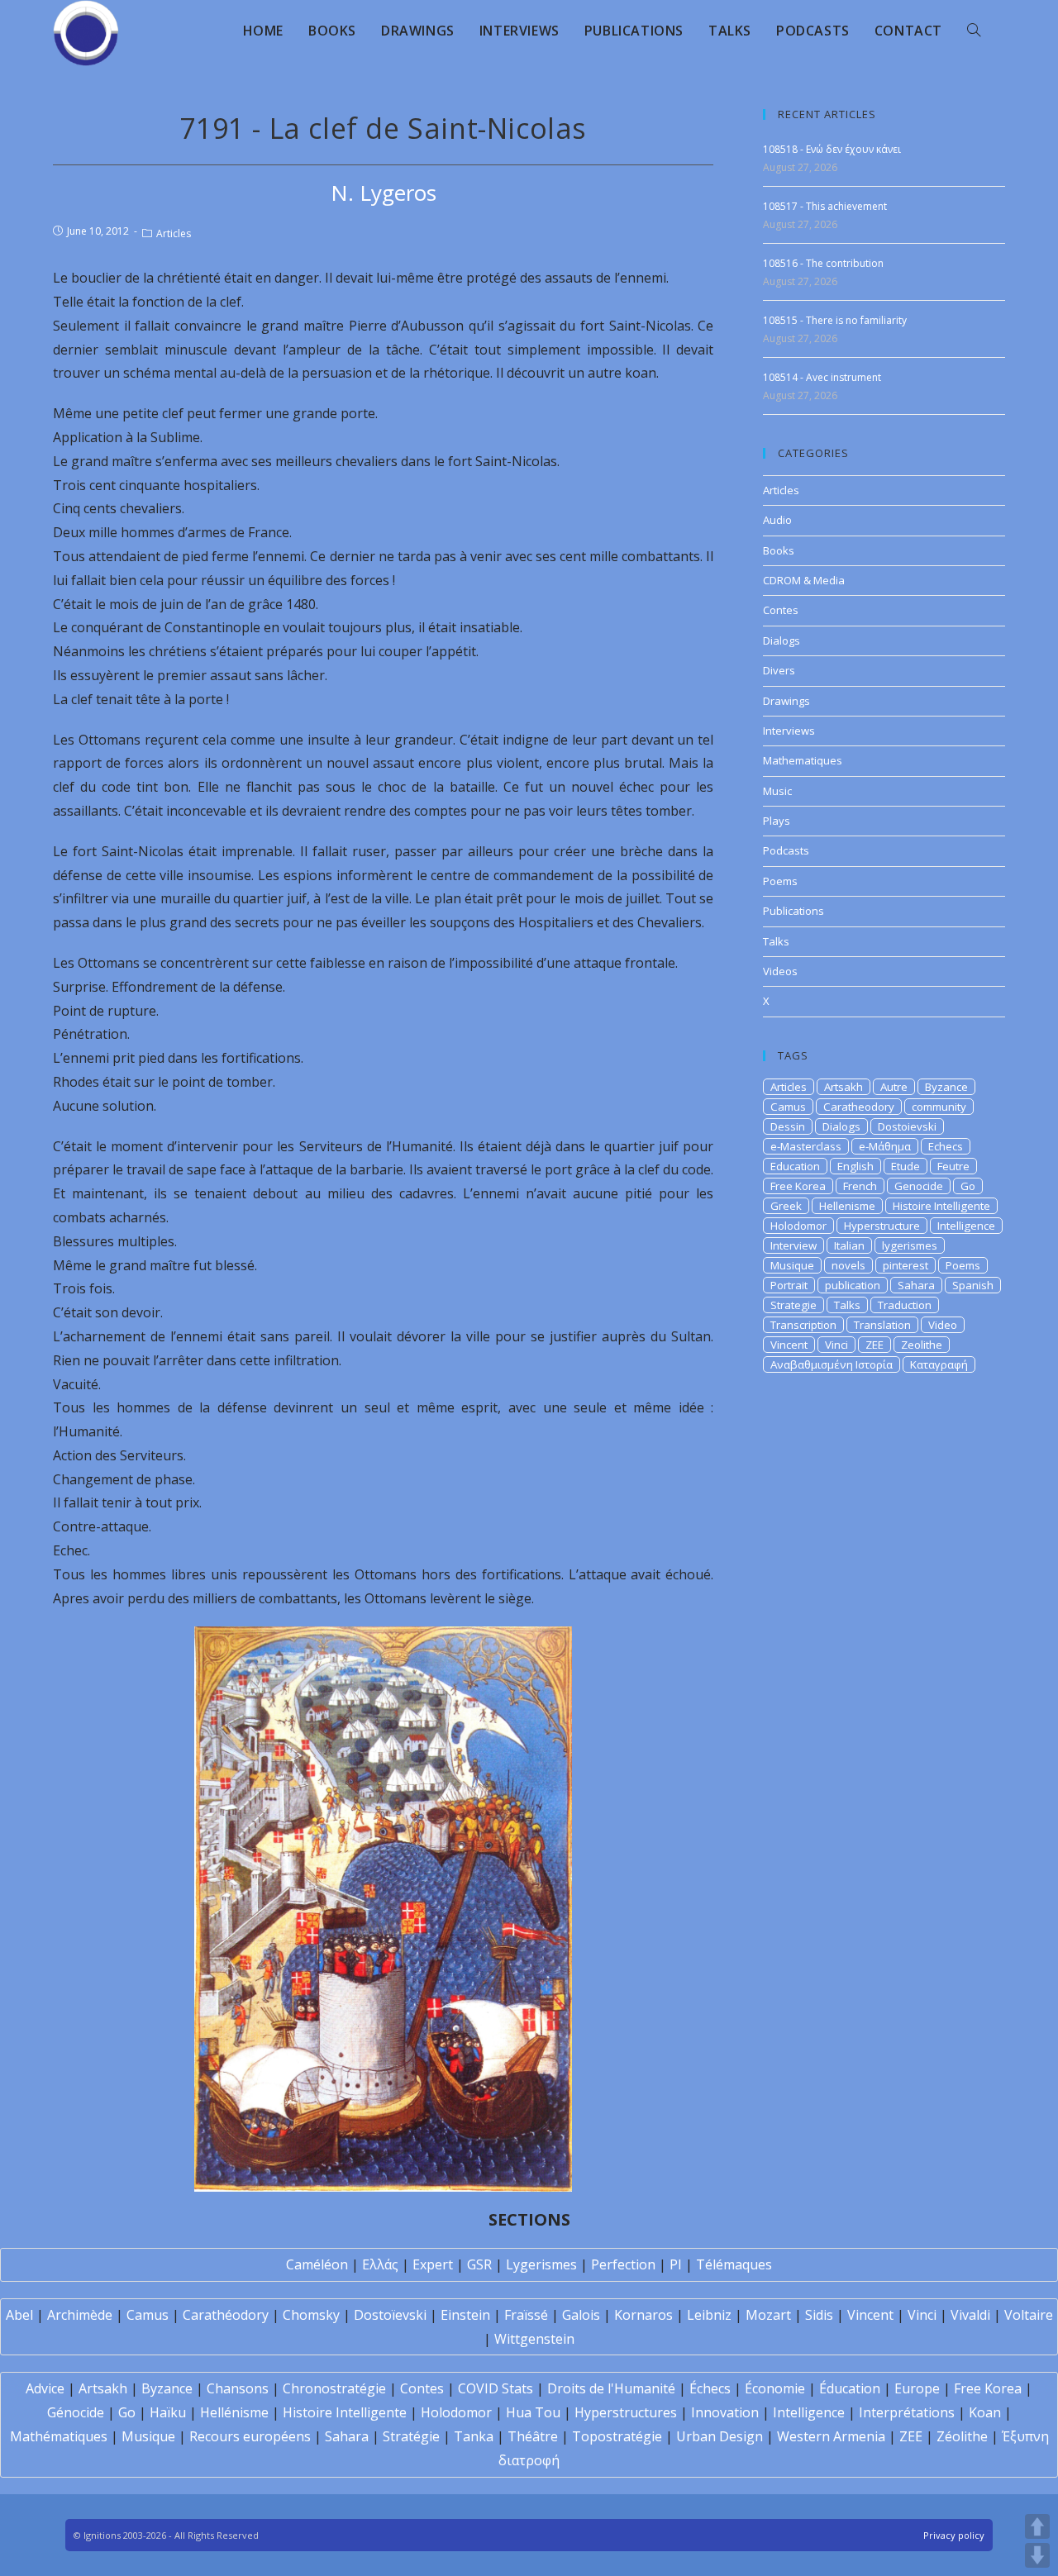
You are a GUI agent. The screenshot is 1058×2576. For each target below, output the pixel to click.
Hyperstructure (882, 1226)
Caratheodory (859, 1107)
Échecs (710, 2388)
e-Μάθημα (885, 1146)
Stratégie (411, 2436)
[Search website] (974, 31)
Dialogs (782, 640)
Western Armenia (831, 2436)
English (855, 1166)
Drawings (786, 701)
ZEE (875, 1345)
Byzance (946, 1087)
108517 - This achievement (825, 206)
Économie (775, 2388)
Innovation (725, 2412)
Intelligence (966, 1226)
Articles (174, 233)
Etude (905, 1166)
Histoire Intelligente (941, 1206)
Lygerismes (541, 2264)
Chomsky (311, 2315)
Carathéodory (226, 2315)
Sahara (916, 1285)
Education (795, 1166)
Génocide (76, 2412)
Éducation (850, 2388)
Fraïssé (526, 2315)
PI (676, 2264)
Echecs (946, 1146)
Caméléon (317, 2264)
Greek (786, 1206)
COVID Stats (496, 2388)
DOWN (1037, 2555)
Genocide (919, 1186)
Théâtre (533, 2436)
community (939, 1107)
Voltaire (1029, 2315)
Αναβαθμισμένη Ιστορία (832, 1364)
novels (848, 1265)
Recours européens (250, 2436)
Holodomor (798, 1226)
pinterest (905, 1265)
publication (853, 1285)
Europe (917, 2388)
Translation (882, 1325)
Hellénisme (234, 2412)
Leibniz (709, 2315)
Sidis (819, 2315)
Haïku (168, 2412)
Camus (788, 1107)
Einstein (465, 2315)
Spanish (973, 1285)
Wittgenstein (534, 2339)
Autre (894, 1087)
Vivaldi (970, 2315)
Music (777, 791)
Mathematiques (803, 760)
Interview (793, 1245)
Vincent (789, 1345)
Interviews (789, 731)
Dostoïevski (390, 2315)
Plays (777, 821)
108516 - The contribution (823, 263)
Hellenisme (847, 1206)
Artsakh (844, 1087)
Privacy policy (954, 2535)
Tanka (474, 2436)
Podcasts (786, 850)
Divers (779, 670)
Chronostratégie (334, 2388)
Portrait (789, 1285)
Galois (581, 2315)
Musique (792, 1265)
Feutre (953, 1166)
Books (779, 550)
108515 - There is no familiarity (835, 320)
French (860, 1186)
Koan (985, 2412)
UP (1037, 2526)
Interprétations (907, 2412)
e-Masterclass (806, 1146)
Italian (849, 1245)
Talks (776, 941)
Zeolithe (922, 1345)
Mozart (768, 2315)
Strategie (793, 1305)
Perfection (623, 2264)
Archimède (80, 2315)
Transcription (803, 1325)
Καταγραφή (939, 1364)
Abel (19, 2315)
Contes (781, 610)
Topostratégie (617, 2436)
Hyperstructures (626, 2412)
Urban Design (720, 2436)
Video (943, 1325)
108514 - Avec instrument (822, 377)
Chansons (238, 2388)
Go (968, 1186)
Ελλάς (380, 2264)
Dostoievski (907, 1126)
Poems (780, 881)
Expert (433, 2264)
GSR (479, 2264)
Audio (777, 520)
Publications (793, 911)
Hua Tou (533, 2412)
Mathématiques (59, 2436)
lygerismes (910, 1245)
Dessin (788, 1126)
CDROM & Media (804, 580)
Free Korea (798, 1186)
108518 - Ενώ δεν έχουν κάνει (832, 149)
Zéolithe (962, 2436)
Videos (780, 971)
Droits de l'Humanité (611, 2388)
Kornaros (643, 2315)
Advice (45, 2388)
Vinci (836, 1345)
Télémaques (734, 2264)
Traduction (905, 1305)
